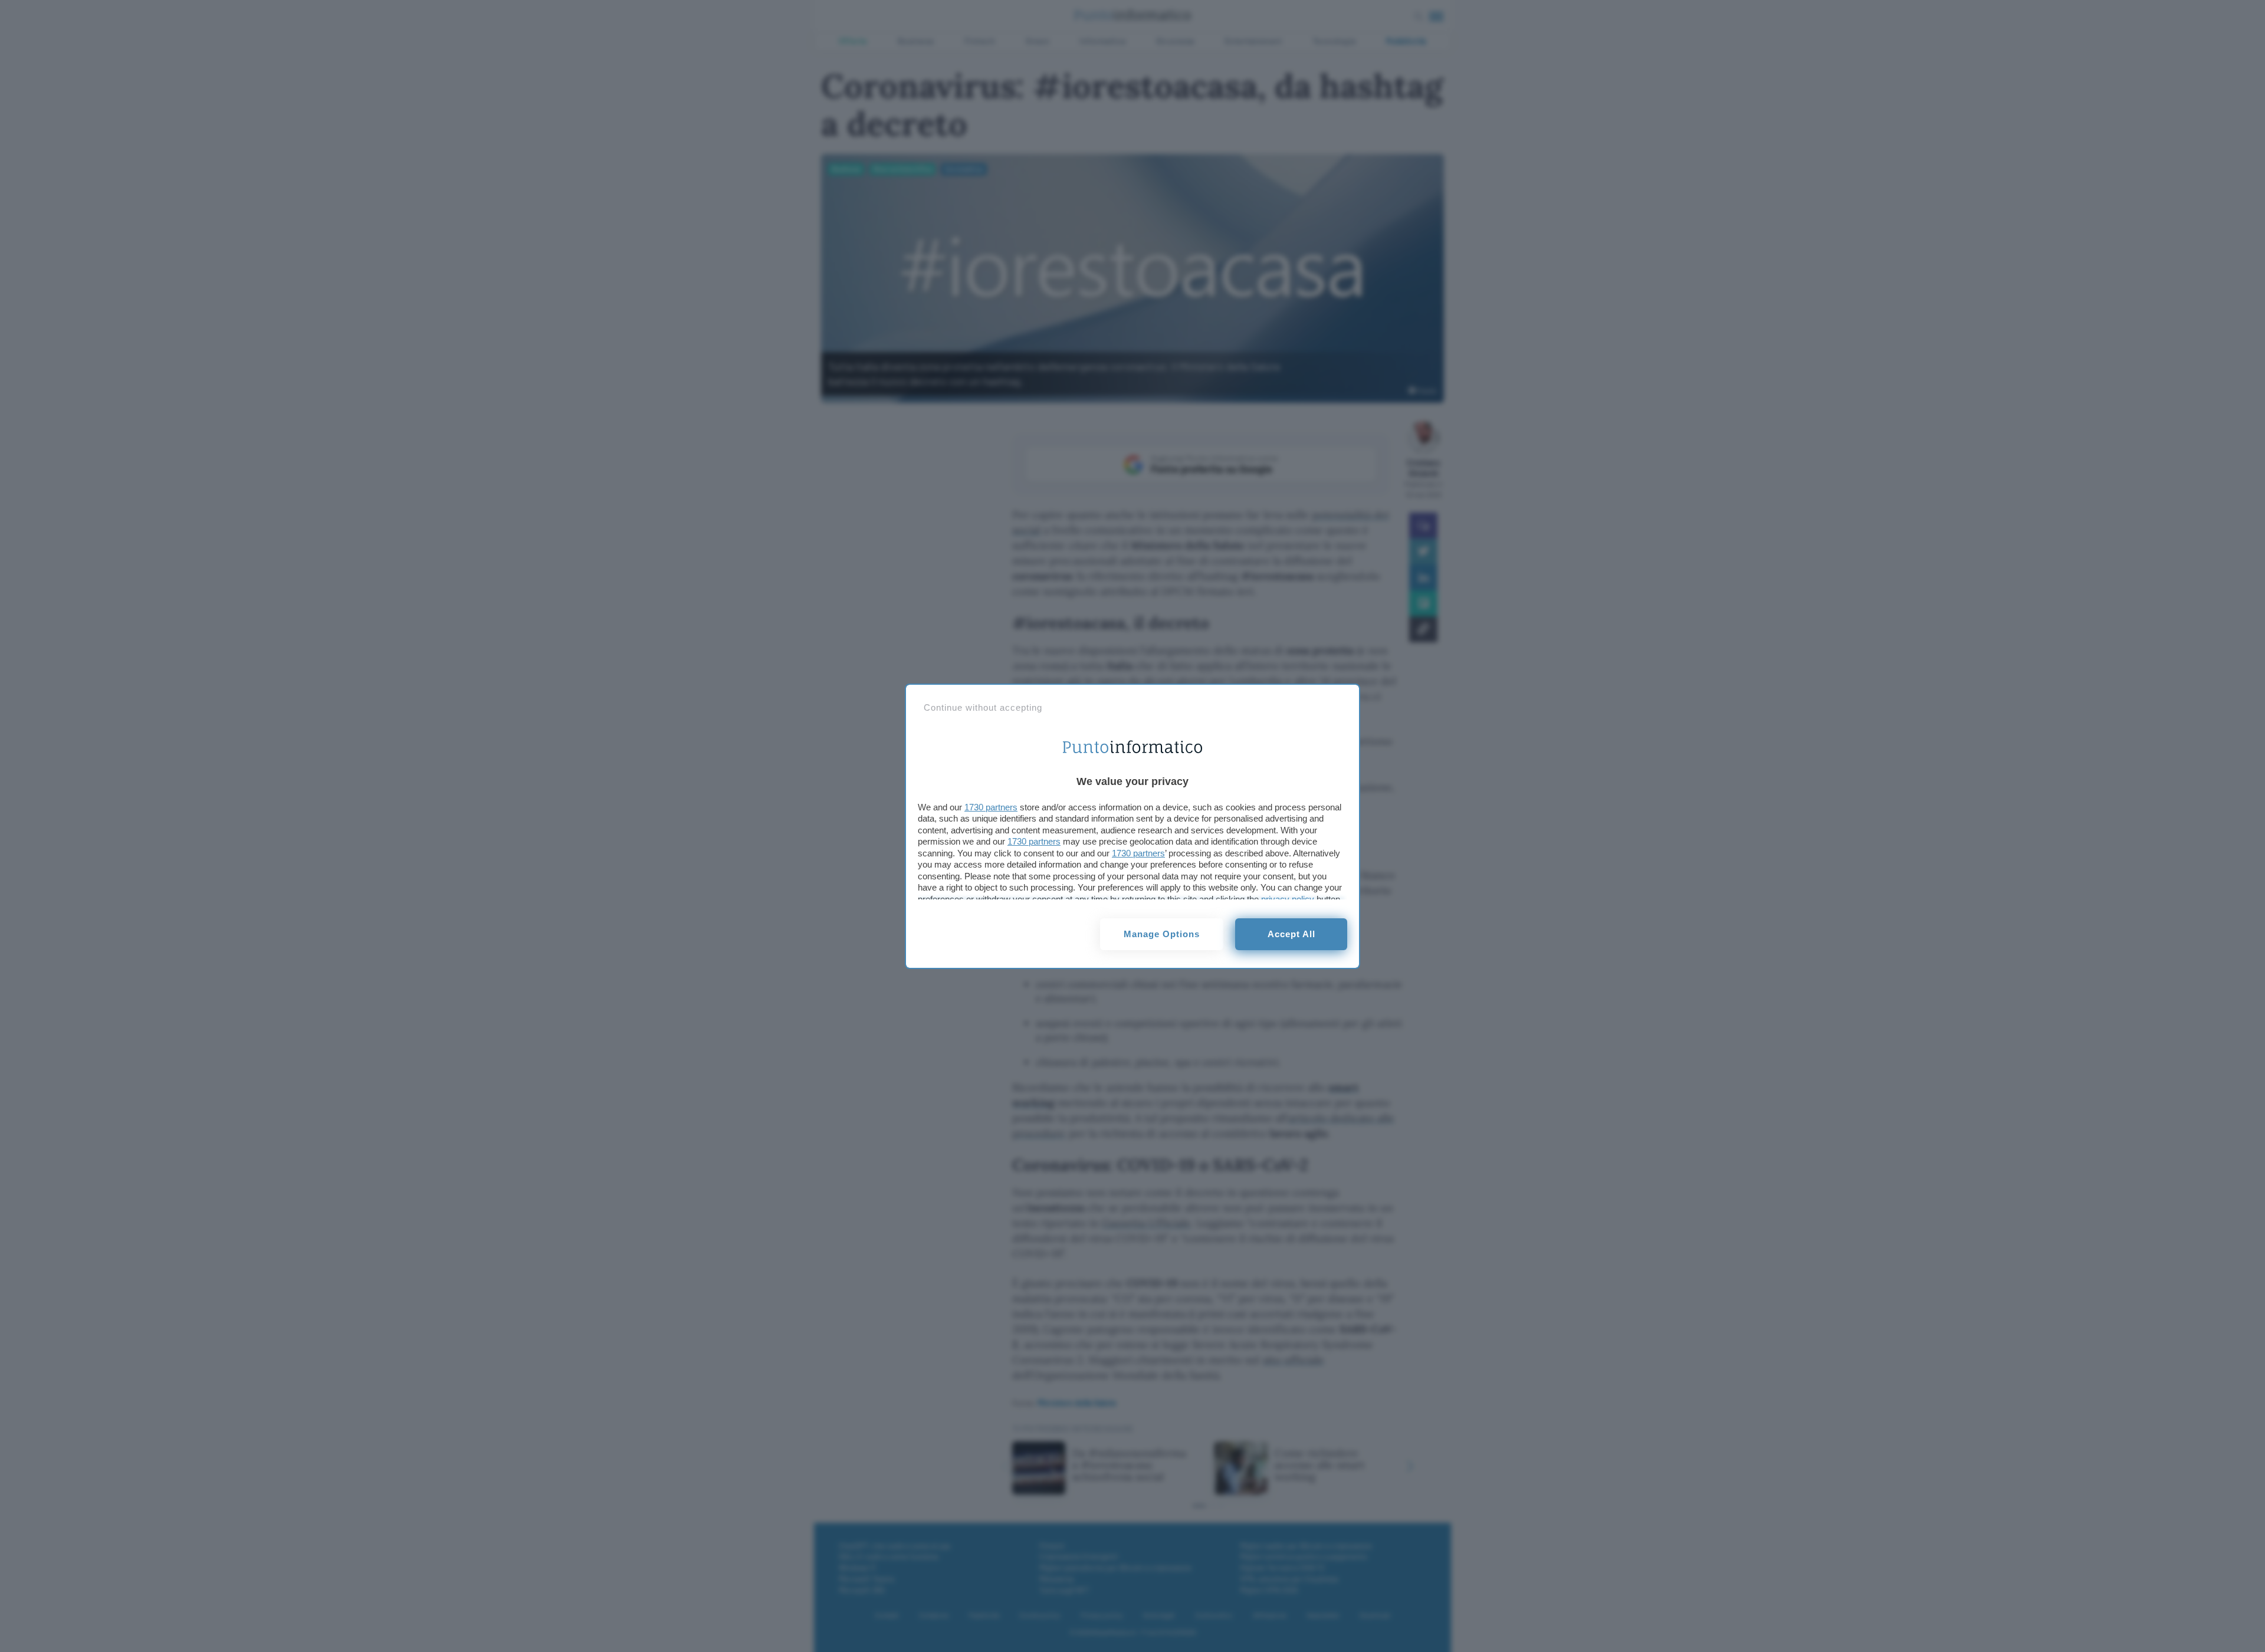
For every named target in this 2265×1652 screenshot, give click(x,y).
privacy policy (1288, 899)
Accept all (1291, 934)
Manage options (1162, 934)
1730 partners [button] (991, 807)
